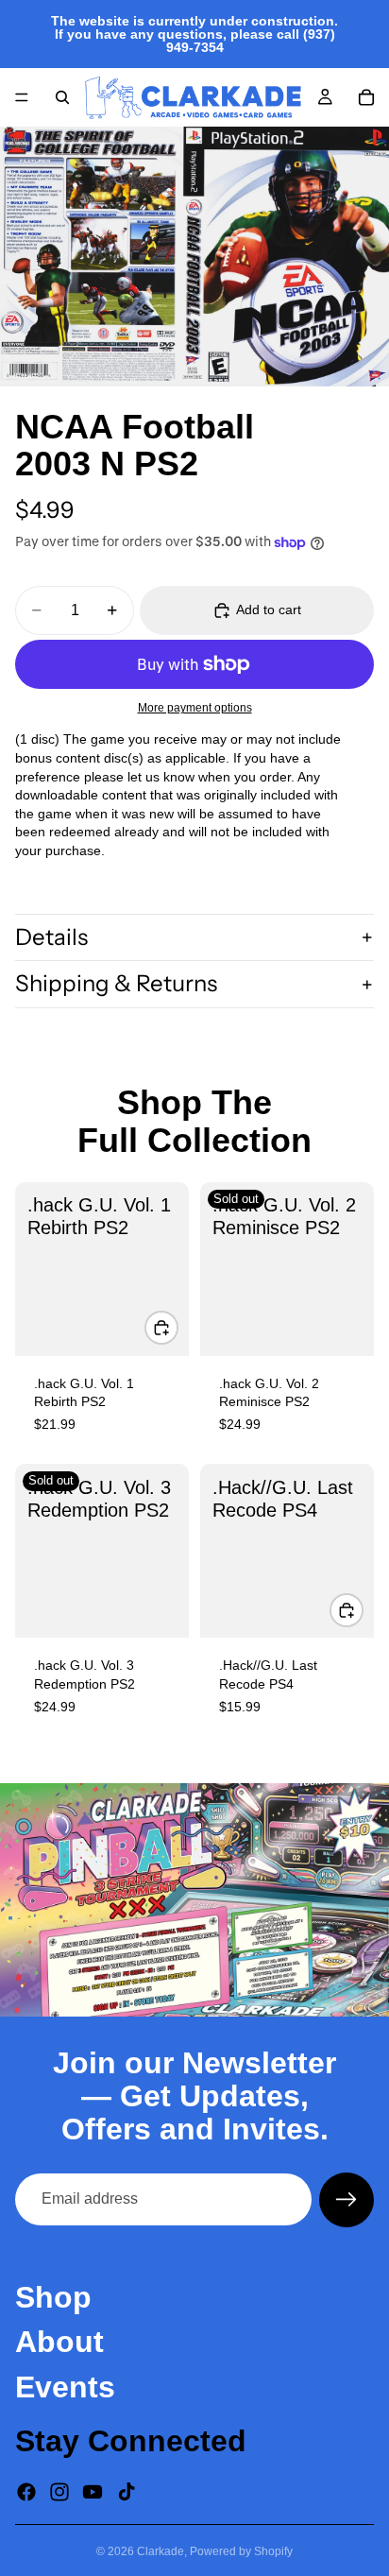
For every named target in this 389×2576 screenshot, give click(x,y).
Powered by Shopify (241, 2551)
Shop (53, 2297)
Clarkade (161, 2551)
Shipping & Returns (116, 983)
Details (51, 937)
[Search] (62, 97)
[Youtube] (93, 2492)
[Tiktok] (127, 2492)
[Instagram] (59, 2492)
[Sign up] (347, 2200)
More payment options (195, 707)
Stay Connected (131, 2440)
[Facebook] (26, 2492)
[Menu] (22, 97)
